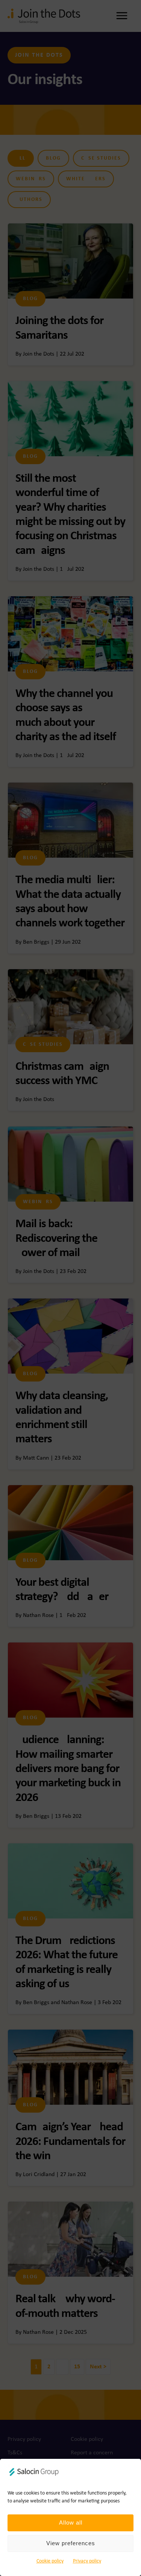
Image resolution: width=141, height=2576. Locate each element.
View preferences (71, 2543)
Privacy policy (87, 2561)
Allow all (71, 2522)
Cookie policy (50, 2561)
